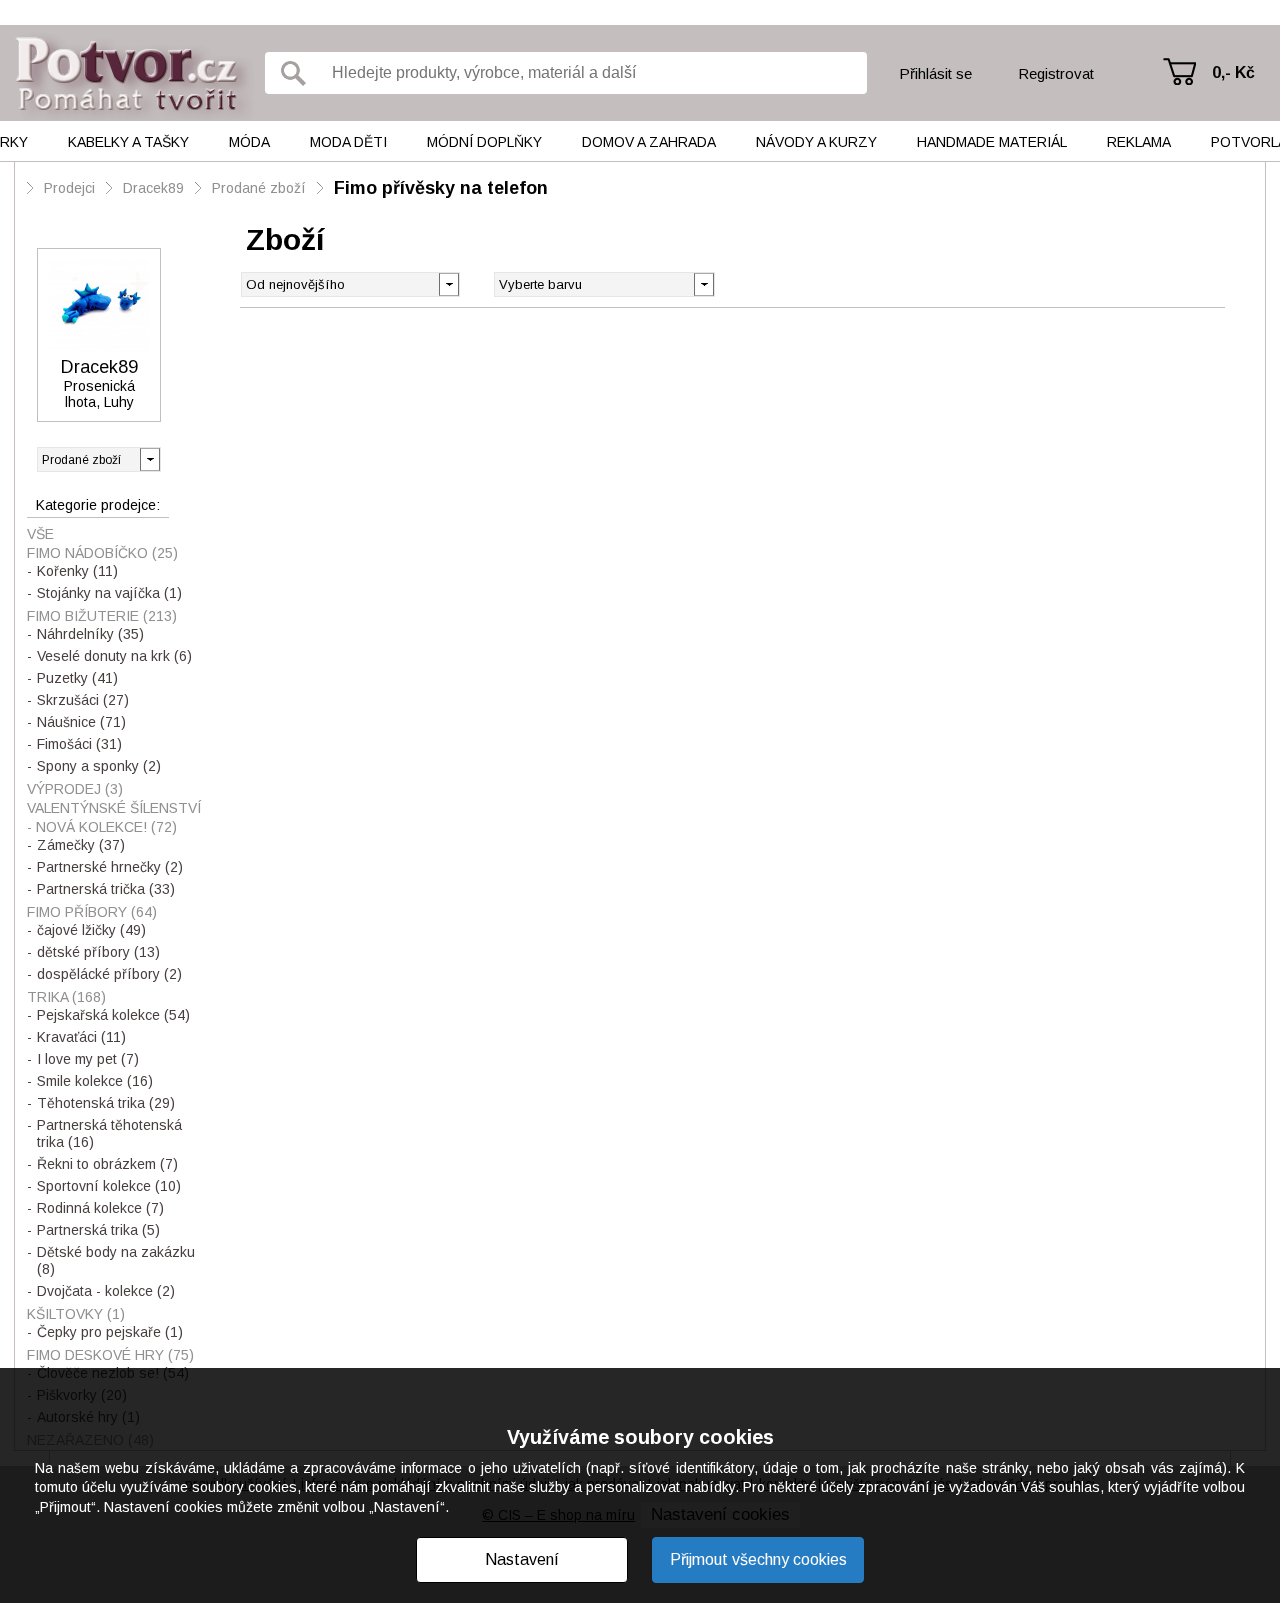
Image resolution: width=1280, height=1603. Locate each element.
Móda (249, 142)
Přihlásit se (935, 73)
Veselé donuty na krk (114, 656)
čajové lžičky (91, 930)
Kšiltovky (76, 1314)
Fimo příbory (92, 912)
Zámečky (81, 845)
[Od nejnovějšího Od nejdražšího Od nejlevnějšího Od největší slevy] (350, 284)
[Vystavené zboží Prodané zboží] (99, 459)
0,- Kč (1233, 72)
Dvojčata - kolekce (106, 1291)
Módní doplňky (484, 142)
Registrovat (1056, 73)
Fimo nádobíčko (102, 553)
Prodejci (69, 188)
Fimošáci (79, 744)
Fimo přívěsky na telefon (441, 188)
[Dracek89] (99, 306)
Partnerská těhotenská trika (109, 1133)
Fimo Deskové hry (110, 1355)
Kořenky (77, 571)
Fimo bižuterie (102, 616)
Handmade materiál (992, 142)
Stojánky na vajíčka (109, 593)
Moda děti (348, 142)
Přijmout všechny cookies (758, 1559)
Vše (40, 534)
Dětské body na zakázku (116, 1260)
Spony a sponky (99, 766)
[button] (703, 283)
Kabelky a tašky (128, 142)
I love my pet (88, 1059)
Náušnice (81, 722)
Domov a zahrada (649, 142)
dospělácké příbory (109, 974)
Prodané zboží (259, 188)
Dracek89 (153, 188)
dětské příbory (98, 952)
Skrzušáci (83, 700)
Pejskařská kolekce (113, 1015)
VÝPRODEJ (75, 789)
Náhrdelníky (90, 634)
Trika (66, 997)
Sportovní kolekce (109, 1186)
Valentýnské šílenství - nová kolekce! (114, 817)
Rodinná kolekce (100, 1208)
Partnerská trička (106, 889)
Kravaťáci (81, 1037)
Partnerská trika (98, 1230)
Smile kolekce (95, 1081)
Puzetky (77, 678)
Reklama (1139, 142)
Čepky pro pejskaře (110, 1332)
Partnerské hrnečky (110, 867)
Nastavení (522, 1559)
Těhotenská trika (106, 1103)
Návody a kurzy (816, 142)
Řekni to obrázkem (107, 1164)
